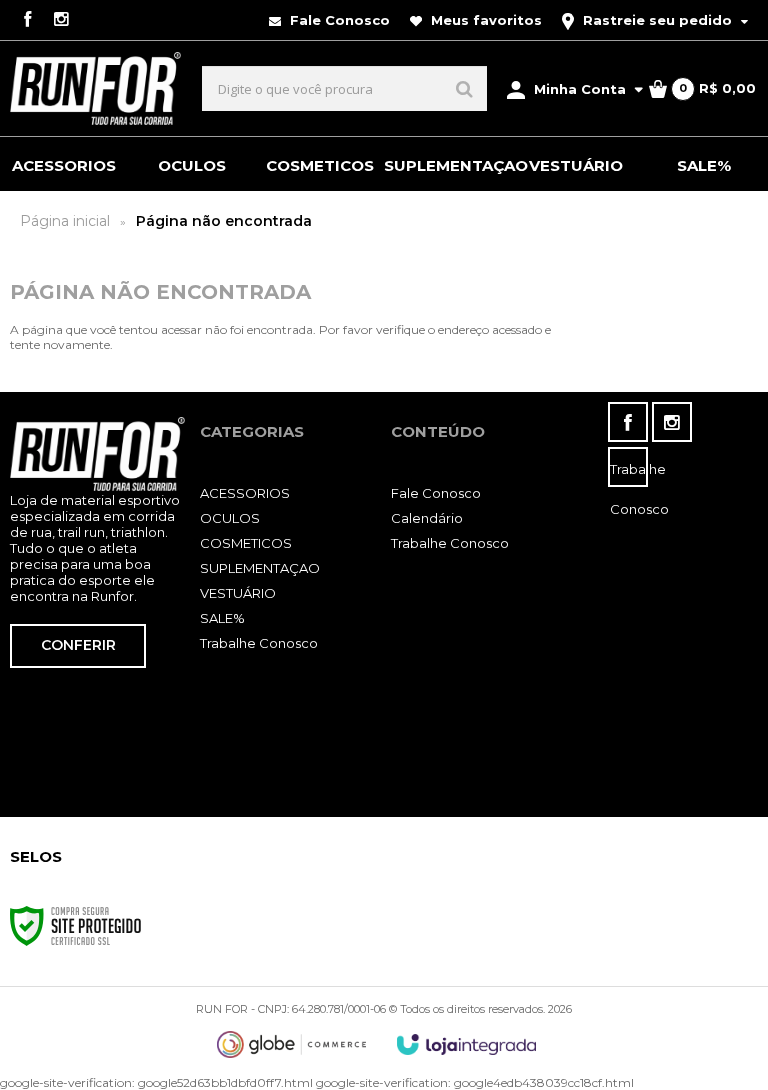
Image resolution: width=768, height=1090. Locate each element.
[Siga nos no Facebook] (27, 20)
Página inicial (65, 221)
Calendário (427, 518)
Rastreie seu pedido (657, 20)
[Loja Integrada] (467, 1044)
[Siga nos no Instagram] (61, 20)
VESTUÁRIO (238, 593)
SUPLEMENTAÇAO (260, 568)
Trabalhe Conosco (259, 643)
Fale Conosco (338, 20)
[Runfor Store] (96, 88)
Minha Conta (580, 89)
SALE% (222, 618)
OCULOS (230, 518)
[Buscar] (464, 88)
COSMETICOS (246, 543)
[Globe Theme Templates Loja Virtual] (292, 1044)
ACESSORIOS (245, 493)
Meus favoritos (484, 20)
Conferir (78, 645)
